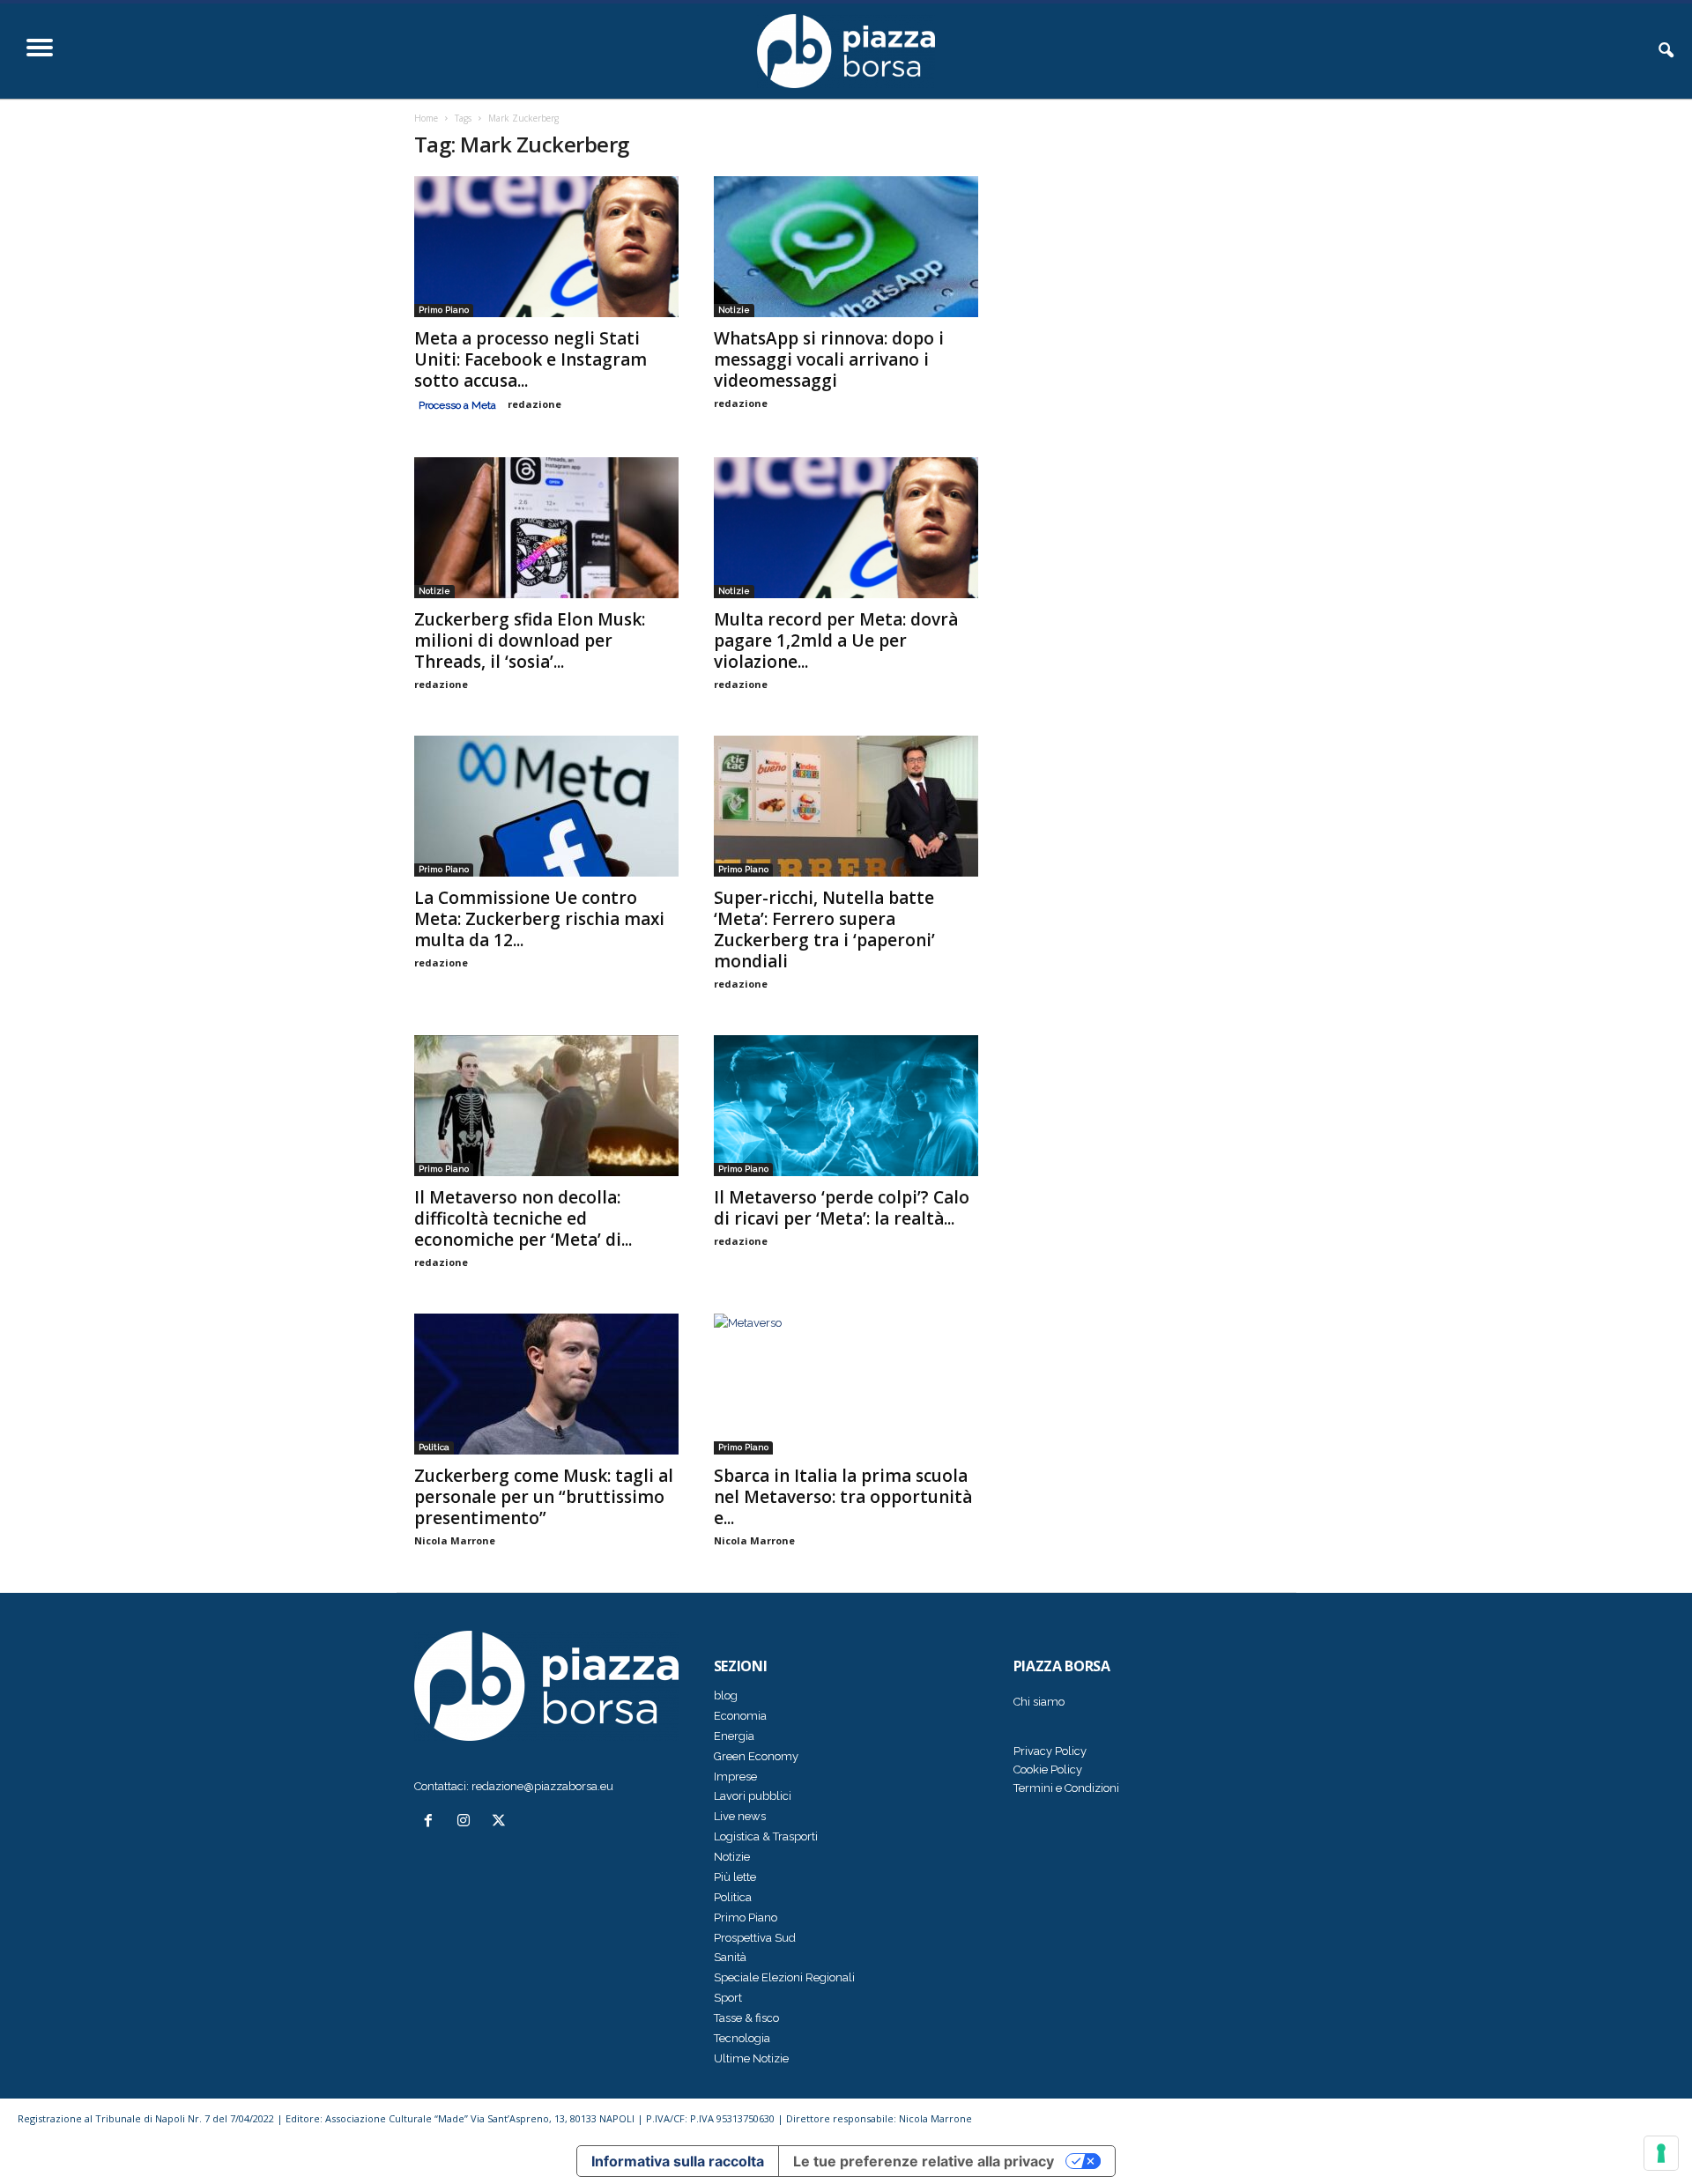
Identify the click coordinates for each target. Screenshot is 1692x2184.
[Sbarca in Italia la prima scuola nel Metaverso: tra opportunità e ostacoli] (846, 1384)
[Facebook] (432, 1822)
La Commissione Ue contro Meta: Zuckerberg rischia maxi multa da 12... (539, 919)
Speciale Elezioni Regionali (784, 1977)
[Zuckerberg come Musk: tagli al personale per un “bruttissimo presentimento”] (546, 1384)
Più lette (735, 1877)
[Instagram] (467, 1822)
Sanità (730, 1957)
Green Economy (756, 1756)
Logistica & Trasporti (766, 1836)
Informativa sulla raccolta (678, 2161)
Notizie (734, 310)
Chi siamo (1039, 1702)
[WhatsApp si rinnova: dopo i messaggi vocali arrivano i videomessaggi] (846, 247)
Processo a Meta (457, 405)
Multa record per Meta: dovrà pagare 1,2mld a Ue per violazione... (836, 640)
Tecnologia (742, 2038)
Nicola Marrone (455, 1540)
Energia (734, 1736)
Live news (740, 1816)
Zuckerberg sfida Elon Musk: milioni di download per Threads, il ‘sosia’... (530, 640)
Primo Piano (444, 310)
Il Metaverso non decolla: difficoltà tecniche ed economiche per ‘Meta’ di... (523, 1218)
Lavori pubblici (753, 1796)
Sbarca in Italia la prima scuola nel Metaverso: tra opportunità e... (843, 1497)
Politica (434, 1447)
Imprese (735, 1777)
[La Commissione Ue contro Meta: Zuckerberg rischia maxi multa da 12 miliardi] (546, 806)
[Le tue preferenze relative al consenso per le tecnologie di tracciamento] (1661, 2153)
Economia (740, 1716)
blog (726, 1695)
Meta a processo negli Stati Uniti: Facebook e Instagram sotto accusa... (531, 359)
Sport (728, 1998)
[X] (501, 1822)
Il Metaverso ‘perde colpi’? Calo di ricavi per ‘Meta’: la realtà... (842, 1208)
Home (426, 118)
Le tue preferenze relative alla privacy (924, 2161)
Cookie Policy (1048, 1769)
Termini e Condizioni (1066, 1788)
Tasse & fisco (746, 2018)
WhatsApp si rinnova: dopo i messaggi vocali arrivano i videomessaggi (829, 359)
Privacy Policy (1050, 1751)
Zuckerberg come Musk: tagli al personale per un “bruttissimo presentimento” (544, 1497)
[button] (1666, 51)
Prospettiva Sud (755, 1938)
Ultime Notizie (751, 2058)
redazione (534, 404)
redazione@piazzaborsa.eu (542, 1786)
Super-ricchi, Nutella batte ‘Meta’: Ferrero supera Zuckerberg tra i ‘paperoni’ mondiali (824, 929)
